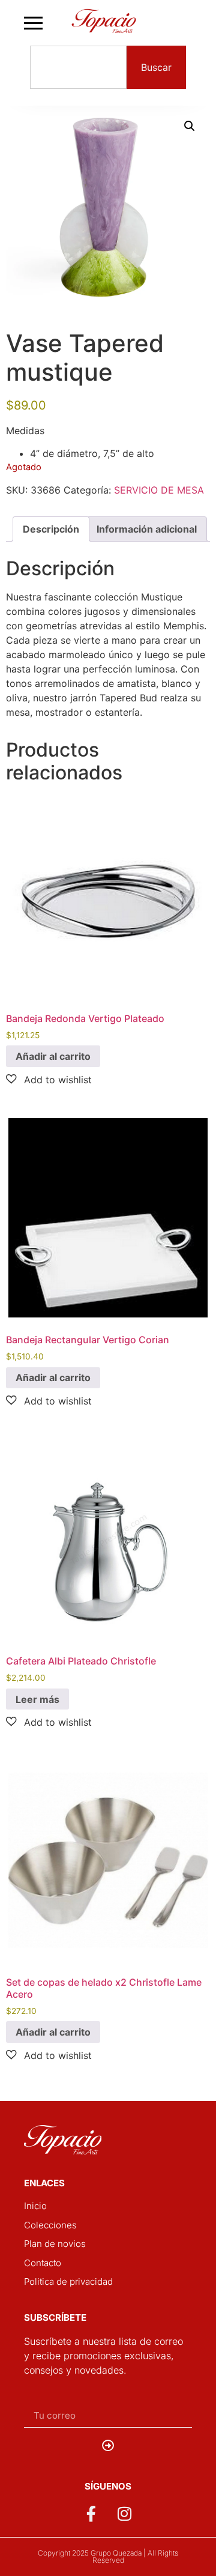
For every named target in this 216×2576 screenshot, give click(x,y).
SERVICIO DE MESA (159, 490)
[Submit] (108, 2446)
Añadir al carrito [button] (53, 1056)
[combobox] (78, 67)
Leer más (37, 1699)
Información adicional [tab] (147, 529)
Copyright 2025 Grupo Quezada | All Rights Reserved (108, 2556)
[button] (190, 126)
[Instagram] (125, 2514)
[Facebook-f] (91, 2514)
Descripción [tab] (51, 529)
